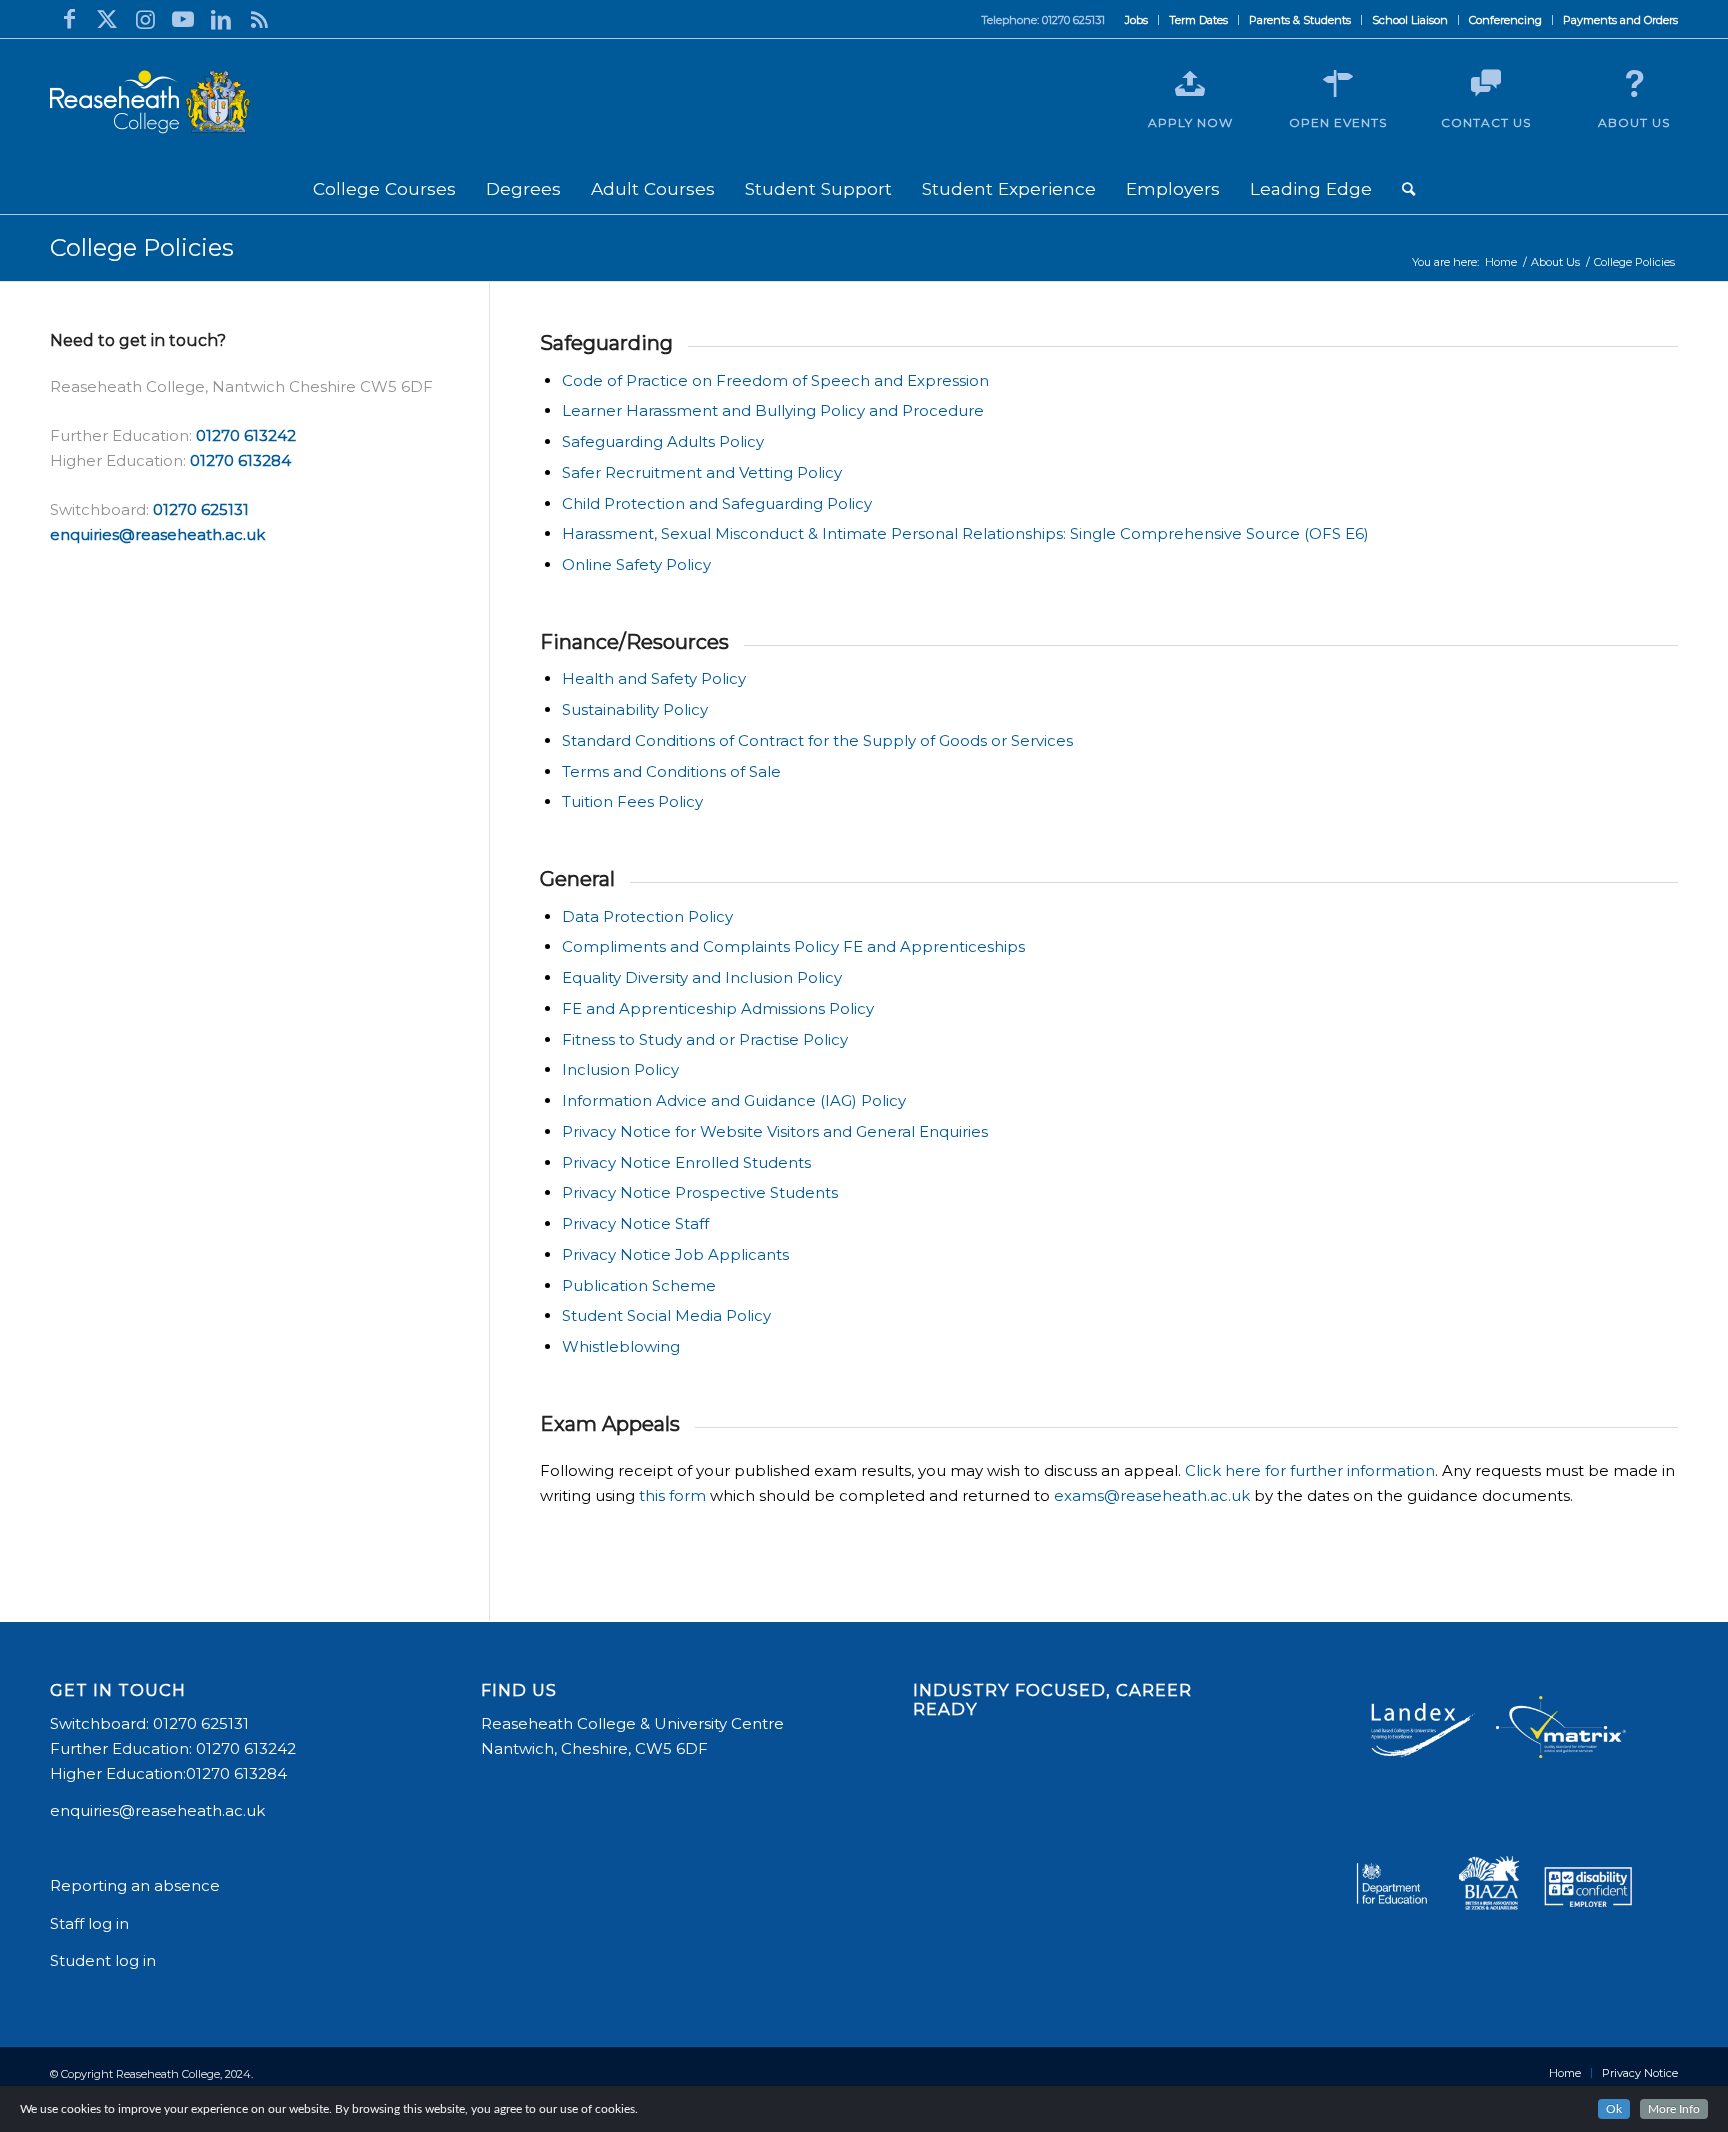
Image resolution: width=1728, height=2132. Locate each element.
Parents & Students (1300, 20)
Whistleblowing (621, 1346)
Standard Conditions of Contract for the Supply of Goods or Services (817, 740)
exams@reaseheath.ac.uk (1152, 1495)
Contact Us (1486, 122)
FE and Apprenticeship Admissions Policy (718, 1008)
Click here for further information (1310, 1470)
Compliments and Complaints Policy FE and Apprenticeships (793, 946)
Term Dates (1198, 20)
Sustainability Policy (635, 709)
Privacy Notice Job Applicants (675, 1254)
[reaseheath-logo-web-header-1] (150, 102)
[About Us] (1634, 84)
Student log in (105, 1960)
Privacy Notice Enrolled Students (688, 1162)
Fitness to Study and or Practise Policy (705, 1039)
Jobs (1136, 20)
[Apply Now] (1190, 84)
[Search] (1408, 189)
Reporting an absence (137, 1885)
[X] (107, 19)
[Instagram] (145, 19)
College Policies (142, 247)
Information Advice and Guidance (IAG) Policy (734, 1100)
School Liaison (1410, 20)
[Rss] (259, 19)
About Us (1634, 122)
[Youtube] (183, 19)
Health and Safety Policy (654, 678)
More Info (1674, 2109)
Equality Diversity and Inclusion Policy (702, 977)
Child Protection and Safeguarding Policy (717, 503)
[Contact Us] (1486, 84)
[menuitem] (1137, 20)
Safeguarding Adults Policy (663, 441)
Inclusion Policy (620, 1069)
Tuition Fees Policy (632, 801)
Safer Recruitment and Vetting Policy (702, 472)
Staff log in (89, 1923)
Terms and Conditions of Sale (671, 771)
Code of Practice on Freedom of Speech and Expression (775, 380)
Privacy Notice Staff (635, 1223)
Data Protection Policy (647, 916)
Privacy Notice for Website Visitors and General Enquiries (775, 1131)
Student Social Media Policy (666, 1315)
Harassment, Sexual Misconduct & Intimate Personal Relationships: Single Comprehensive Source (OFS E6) (965, 533)
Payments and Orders (1620, 20)
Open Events (1338, 122)
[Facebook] (69, 19)
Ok (1614, 2109)
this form (672, 1495)
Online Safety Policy (636, 564)
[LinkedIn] (221, 19)
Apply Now (1190, 122)
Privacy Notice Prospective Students (700, 1192)
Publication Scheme (639, 1285)
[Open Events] (1338, 84)
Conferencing (1505, 20)
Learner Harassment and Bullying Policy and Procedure (773, 410)
